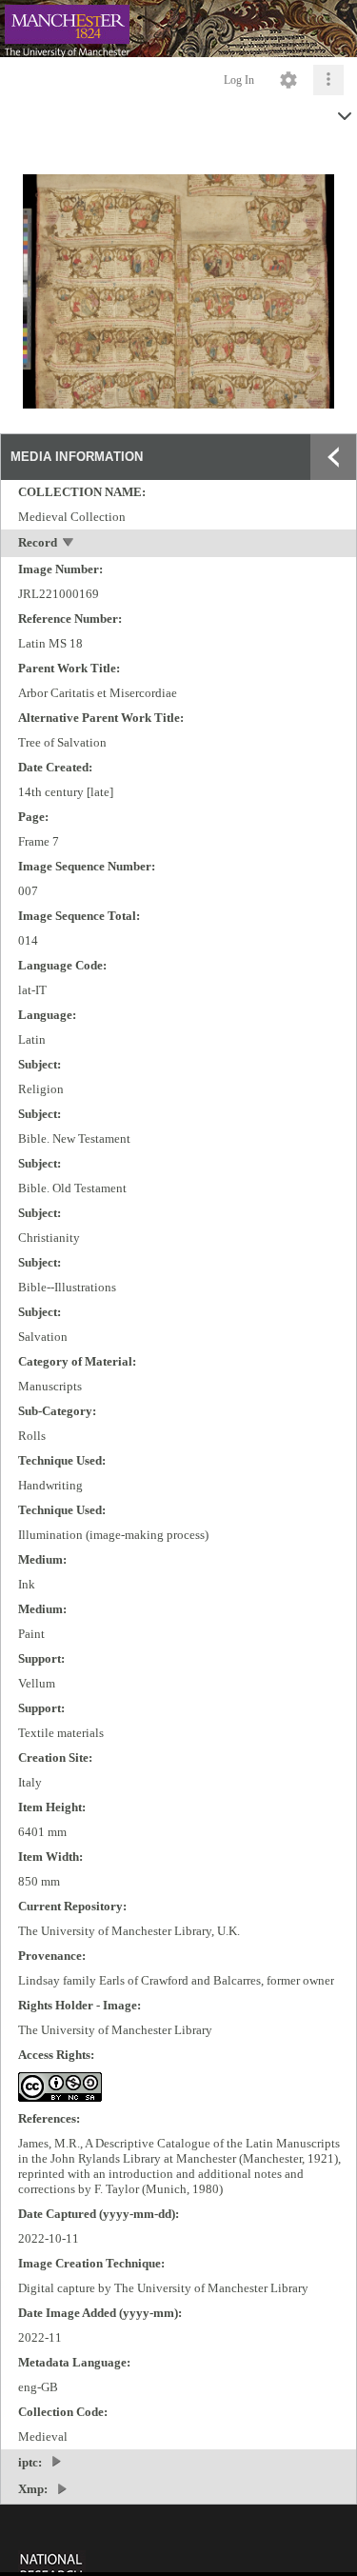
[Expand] (333, 457)
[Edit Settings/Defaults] (288, 80)
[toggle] (69, 544)
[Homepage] (178, 29)
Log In (239, 80)
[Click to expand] (328, 80)
